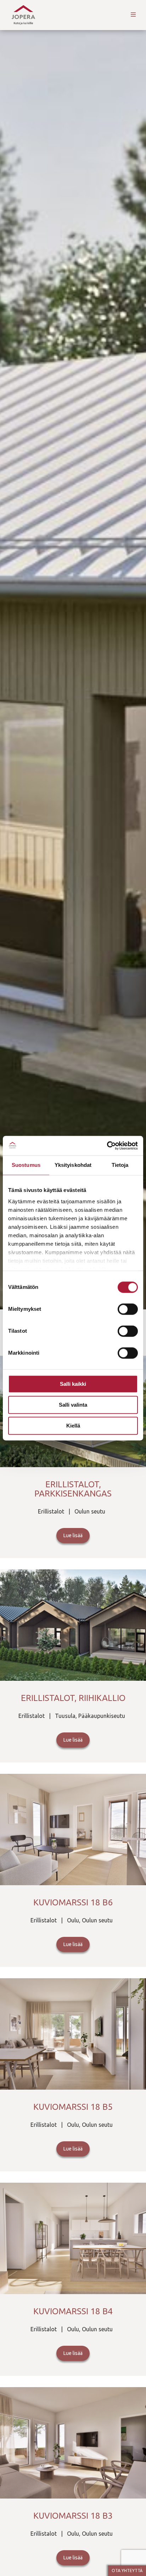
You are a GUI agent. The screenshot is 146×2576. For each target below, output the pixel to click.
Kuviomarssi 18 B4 (73, 2311)
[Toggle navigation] (133, 15)
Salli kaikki (73, 1384)
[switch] (128, 1309)
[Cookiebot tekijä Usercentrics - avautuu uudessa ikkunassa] (107, 1146)
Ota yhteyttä (127, 2571)
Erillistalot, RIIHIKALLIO (73, 1698)
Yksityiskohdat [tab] (73, 1165)
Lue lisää (73, 1535)
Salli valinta (73, 1405)
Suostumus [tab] (26, 1165)
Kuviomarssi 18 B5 (73, 2107)
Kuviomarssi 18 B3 (73, 2516)
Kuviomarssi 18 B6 (73, 1902)
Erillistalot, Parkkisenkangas (73, 1489)
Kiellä (73, 1426)
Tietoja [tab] (120, 1165)
